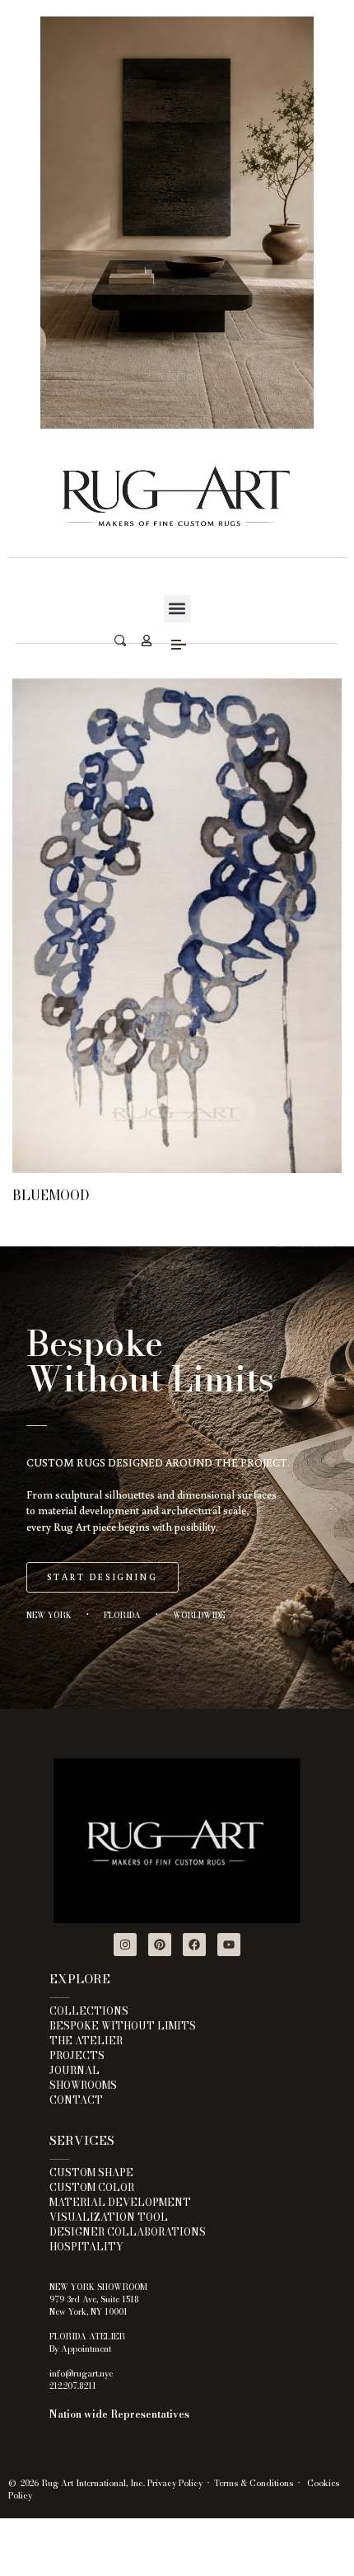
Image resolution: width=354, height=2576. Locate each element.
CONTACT (76, 2100)
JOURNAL (75, 2070)
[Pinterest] (160, 1945)
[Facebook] (194, 1945)
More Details (177, 1164)
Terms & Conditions (254, 2483)
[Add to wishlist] (177, 957)
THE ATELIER (86, 2041)
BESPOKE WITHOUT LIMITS (123, 2026)
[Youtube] (229, 1945)
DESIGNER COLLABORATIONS (128, 2232)
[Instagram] (125, 1945)
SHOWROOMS (83, 2085)
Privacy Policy (175, 2483)
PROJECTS (77, 2055)
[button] (177, 609)
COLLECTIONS (89, 2011)
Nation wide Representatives (119, 2414)
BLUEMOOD (51, 1195)
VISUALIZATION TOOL (109, 2217)
